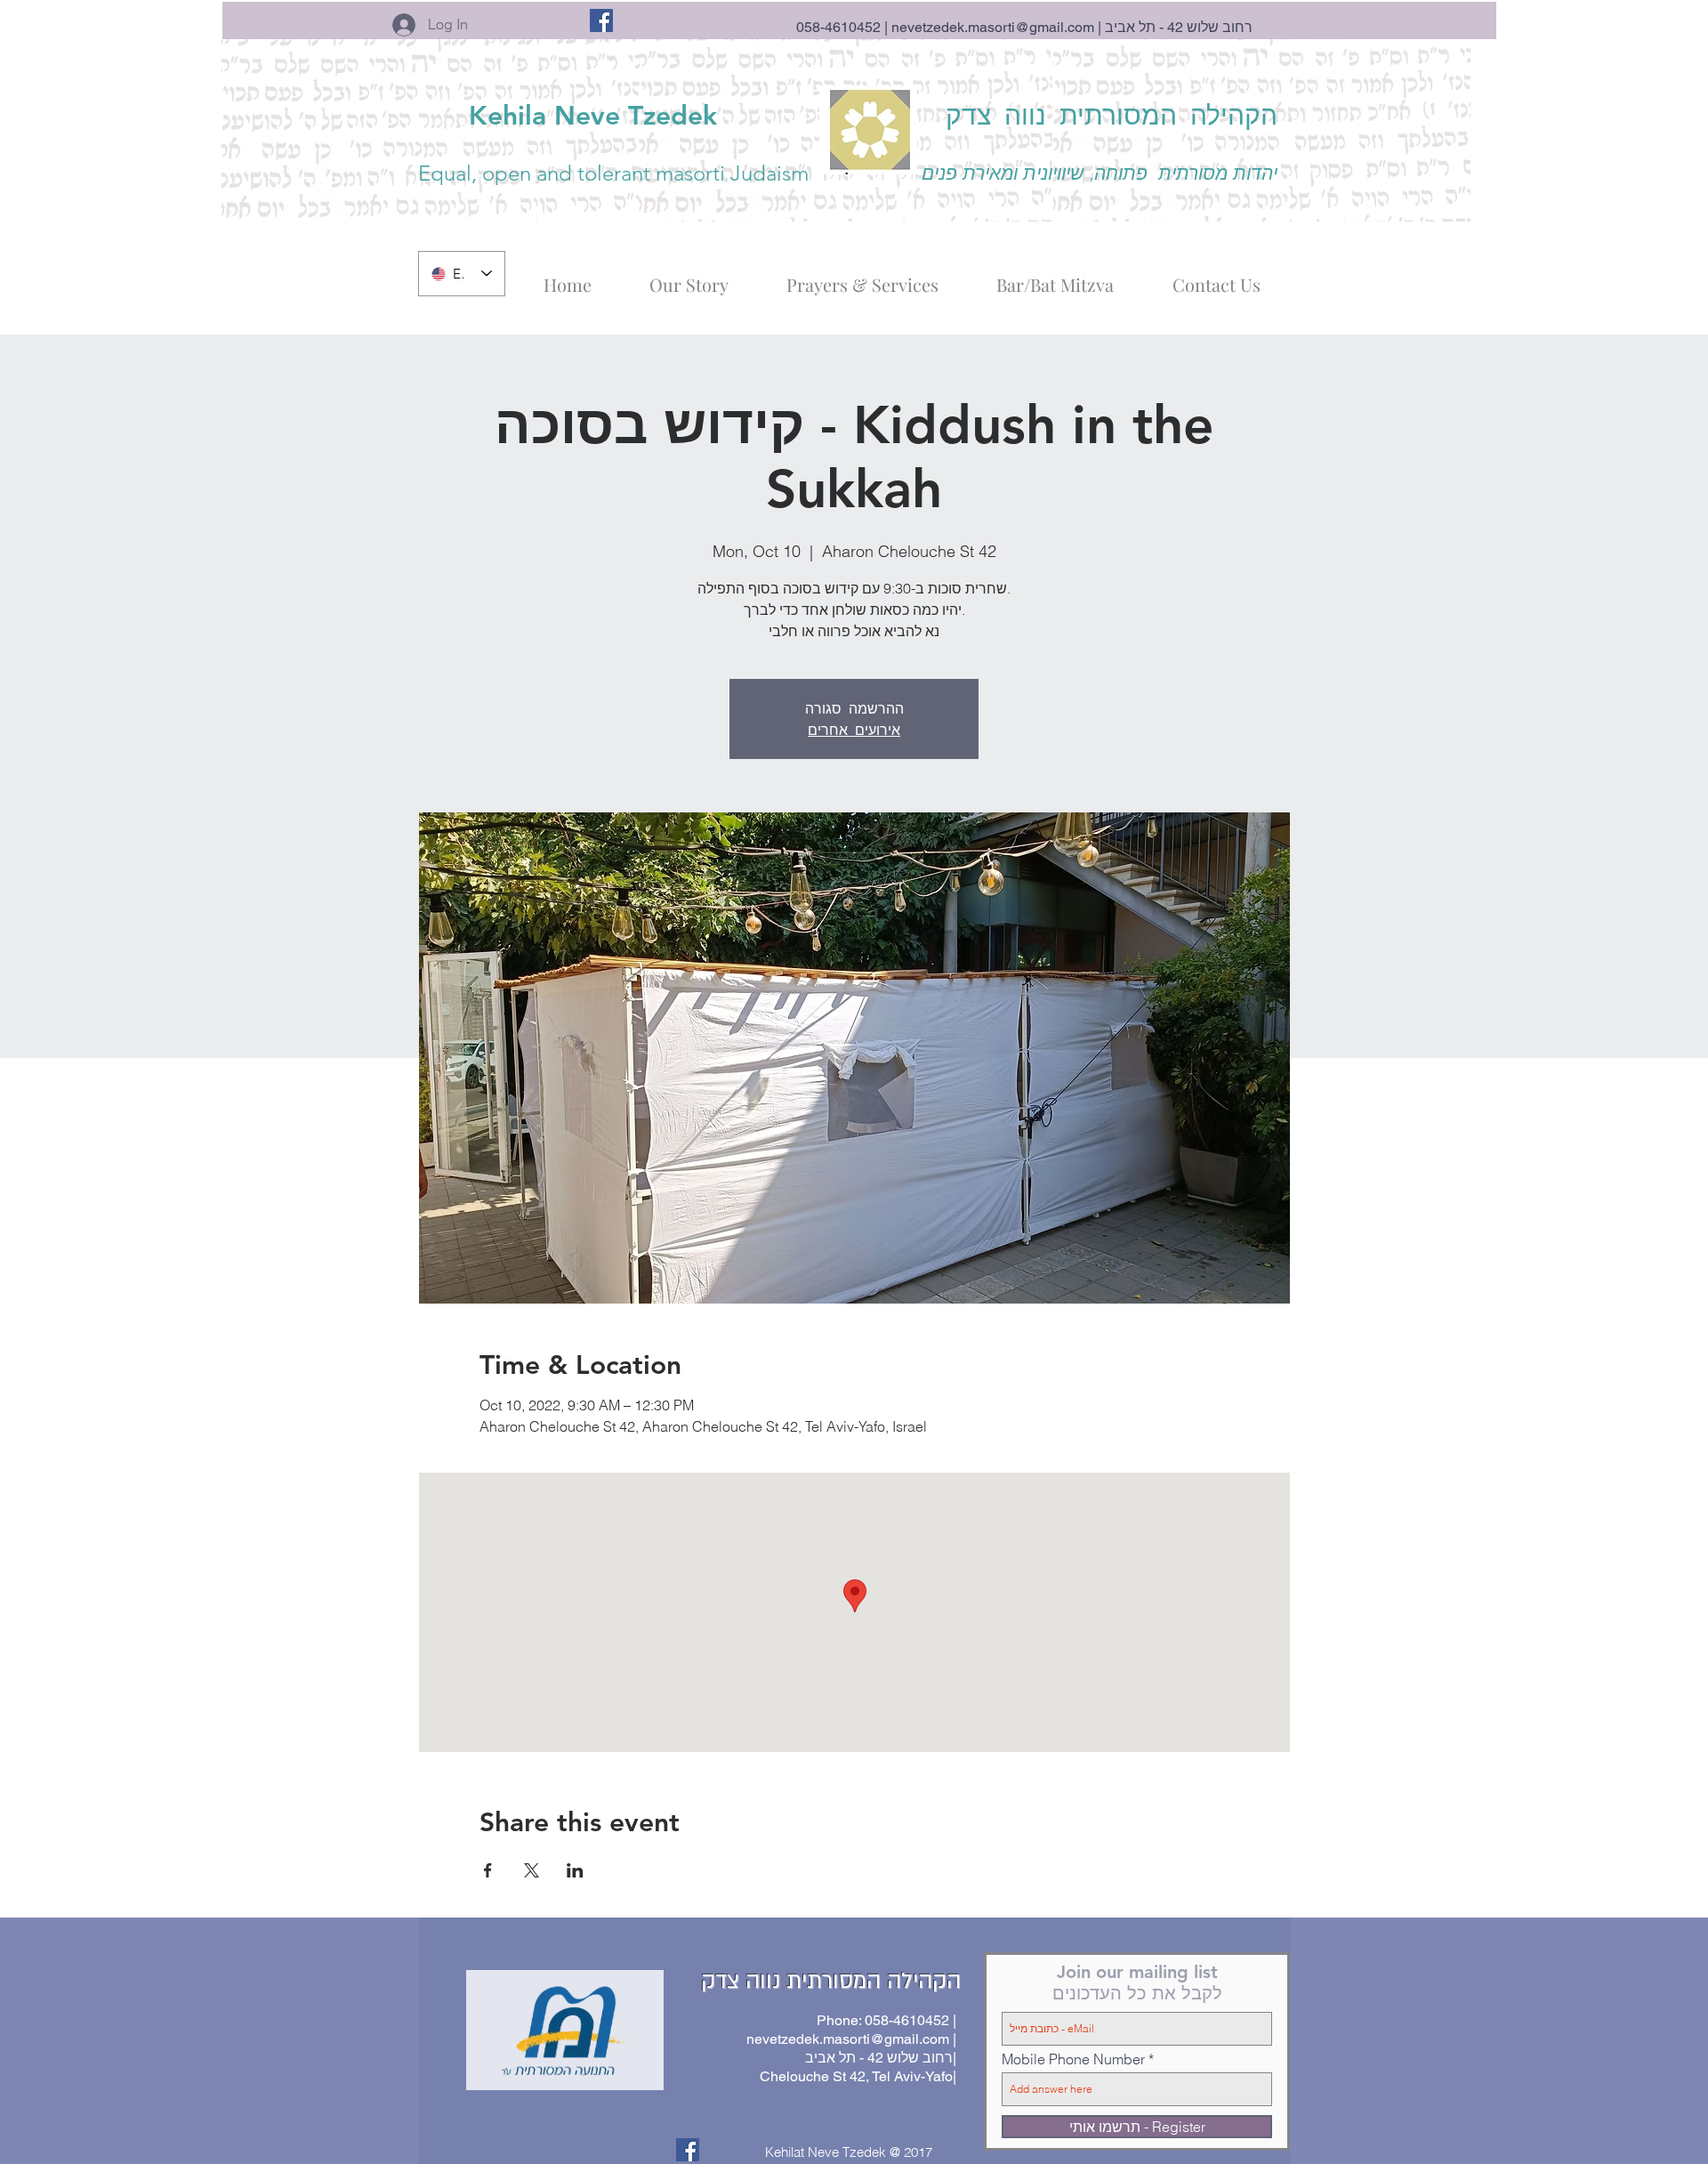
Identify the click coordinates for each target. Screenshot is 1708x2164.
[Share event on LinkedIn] (575, 1870)
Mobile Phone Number (1073, 2059)
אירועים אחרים (854, 729)
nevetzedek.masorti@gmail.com (993, 27)
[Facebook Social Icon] (601, 20)
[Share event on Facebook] (488, 1870)
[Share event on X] (532, 1870)
